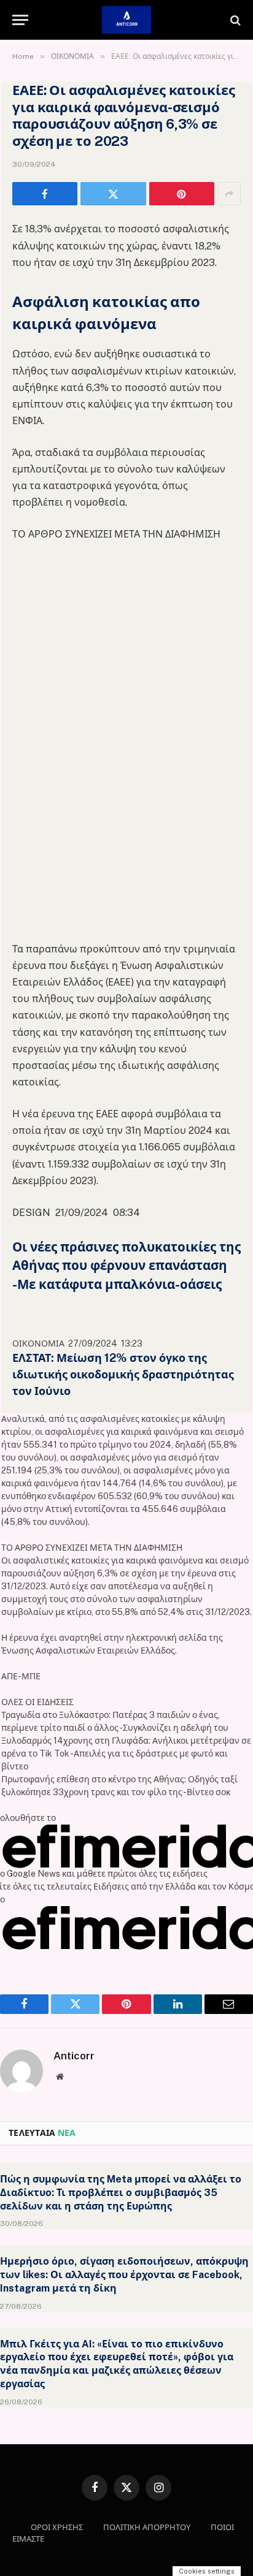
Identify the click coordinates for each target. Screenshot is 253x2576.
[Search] (234, 20)
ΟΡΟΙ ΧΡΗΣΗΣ (57, 2527)
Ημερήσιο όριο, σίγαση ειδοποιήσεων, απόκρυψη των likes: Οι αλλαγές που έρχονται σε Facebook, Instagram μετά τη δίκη (124, 2275)
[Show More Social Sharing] (229, 194)
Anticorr (74, 2056)
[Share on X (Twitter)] (113, 194)
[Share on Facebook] (45, 194)
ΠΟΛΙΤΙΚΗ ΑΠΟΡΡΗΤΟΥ (147, 2527)
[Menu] (20, 20)
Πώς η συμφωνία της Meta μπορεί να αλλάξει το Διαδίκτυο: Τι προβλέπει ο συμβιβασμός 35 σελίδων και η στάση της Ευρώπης (121, 2193)
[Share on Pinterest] (182, 194)
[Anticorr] (126, 20)
